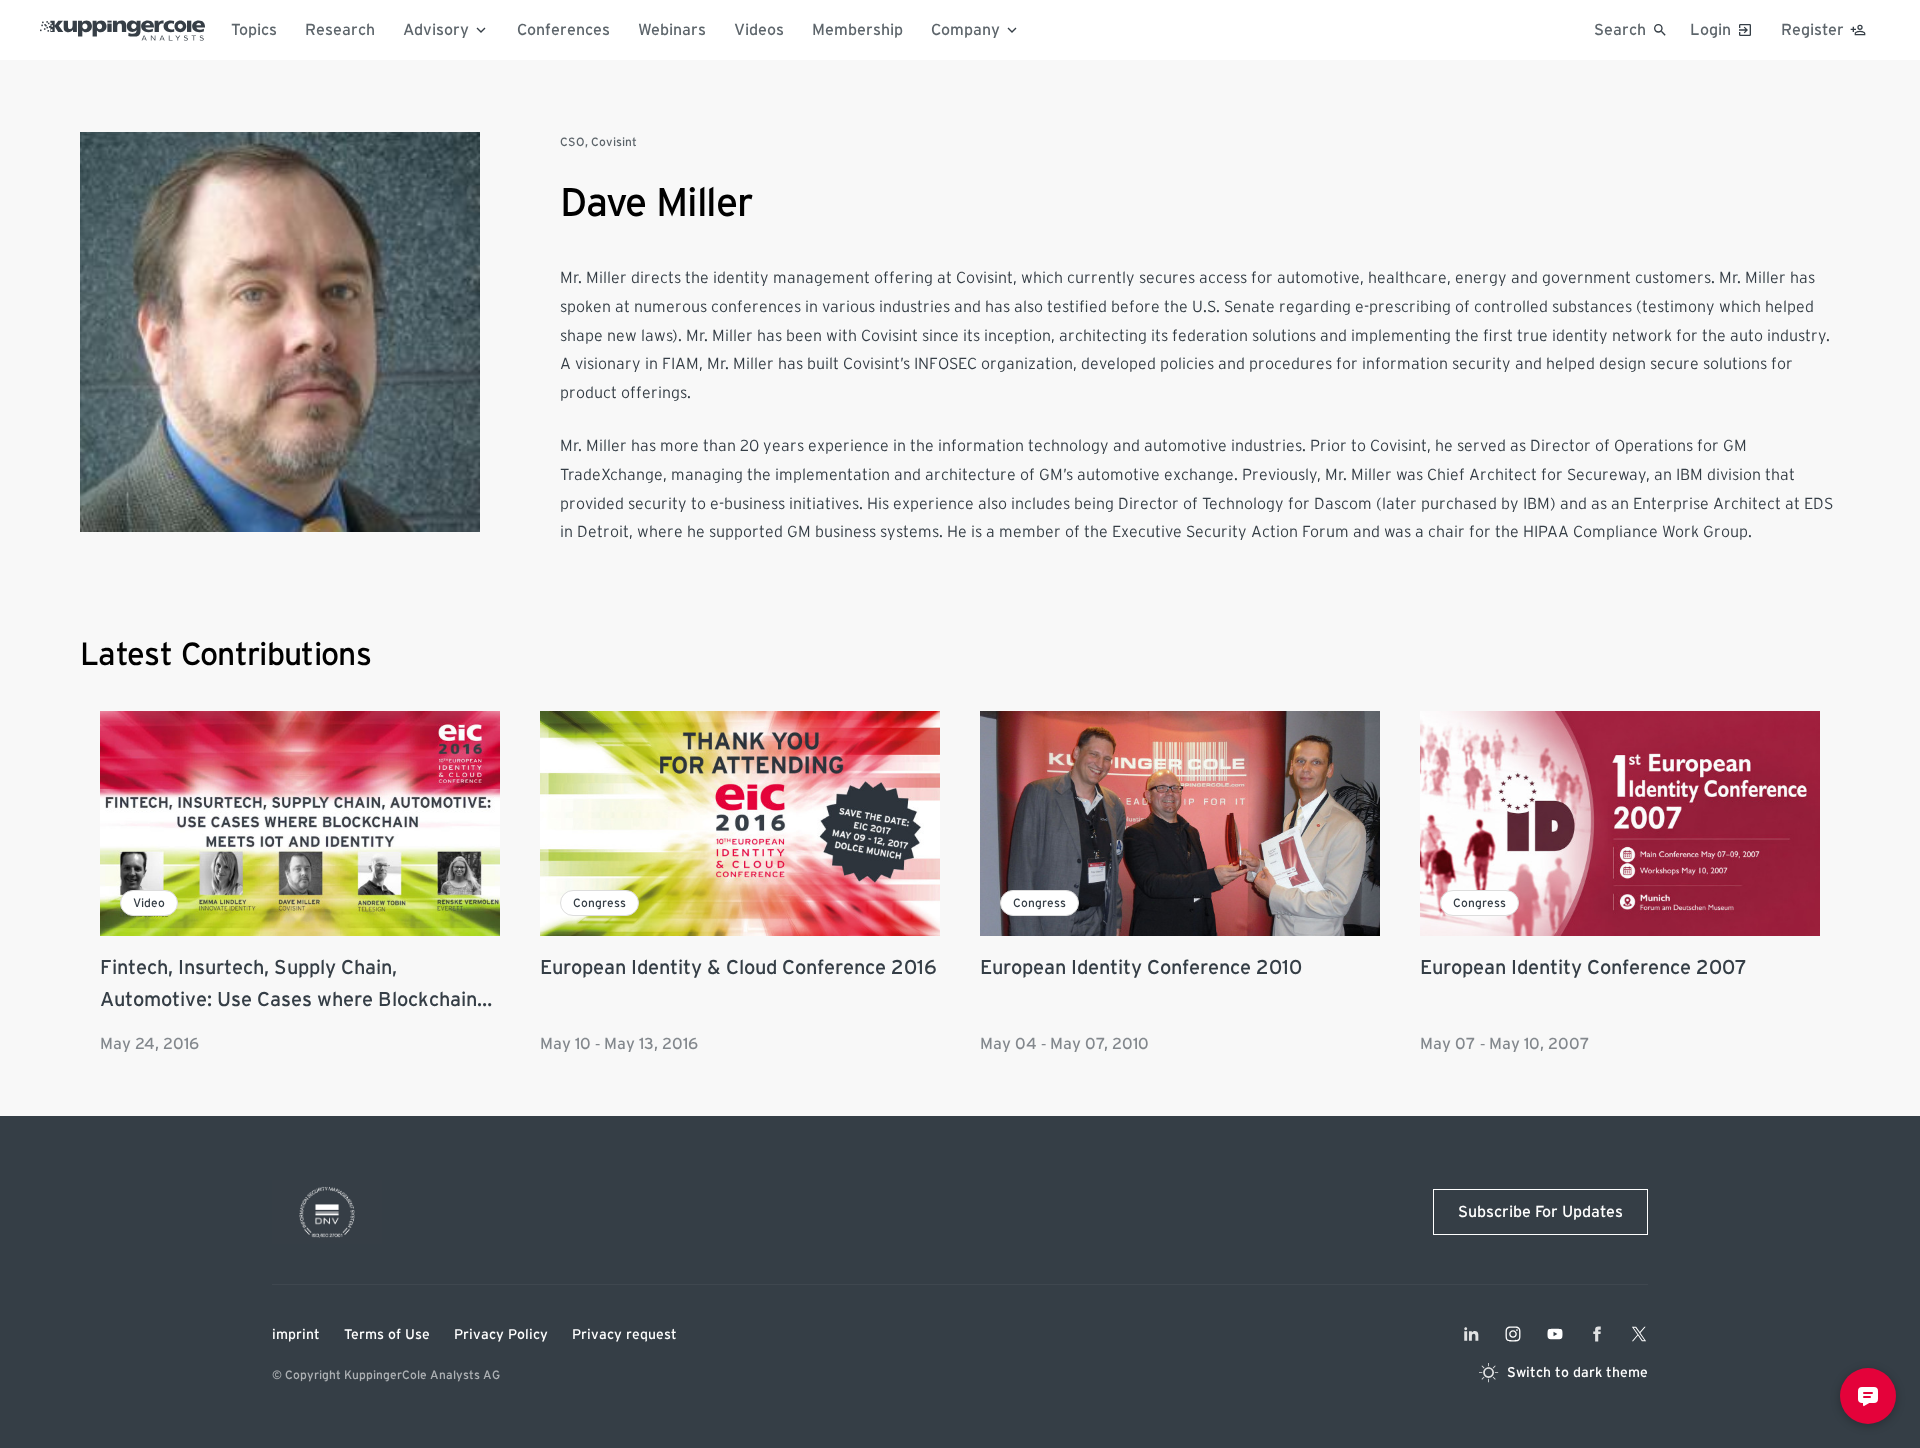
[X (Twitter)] (1639, 1334)
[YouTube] (1555, 1334)
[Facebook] (1597, 1334)
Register (1812, 30)
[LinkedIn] (1471, 1334)
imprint (296, 1335)
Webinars (672, 30)
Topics (254, 30)
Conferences (563, 30)
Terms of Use (387, 1335)
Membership (857, 30)
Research (340, 30)
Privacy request (624, 1335)
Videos (759, 30)
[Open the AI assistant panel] (1868, 1396)
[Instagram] (1513, 1334)
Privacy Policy (501, 1335)
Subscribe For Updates (1540, 1212)
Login (1710, 30)
